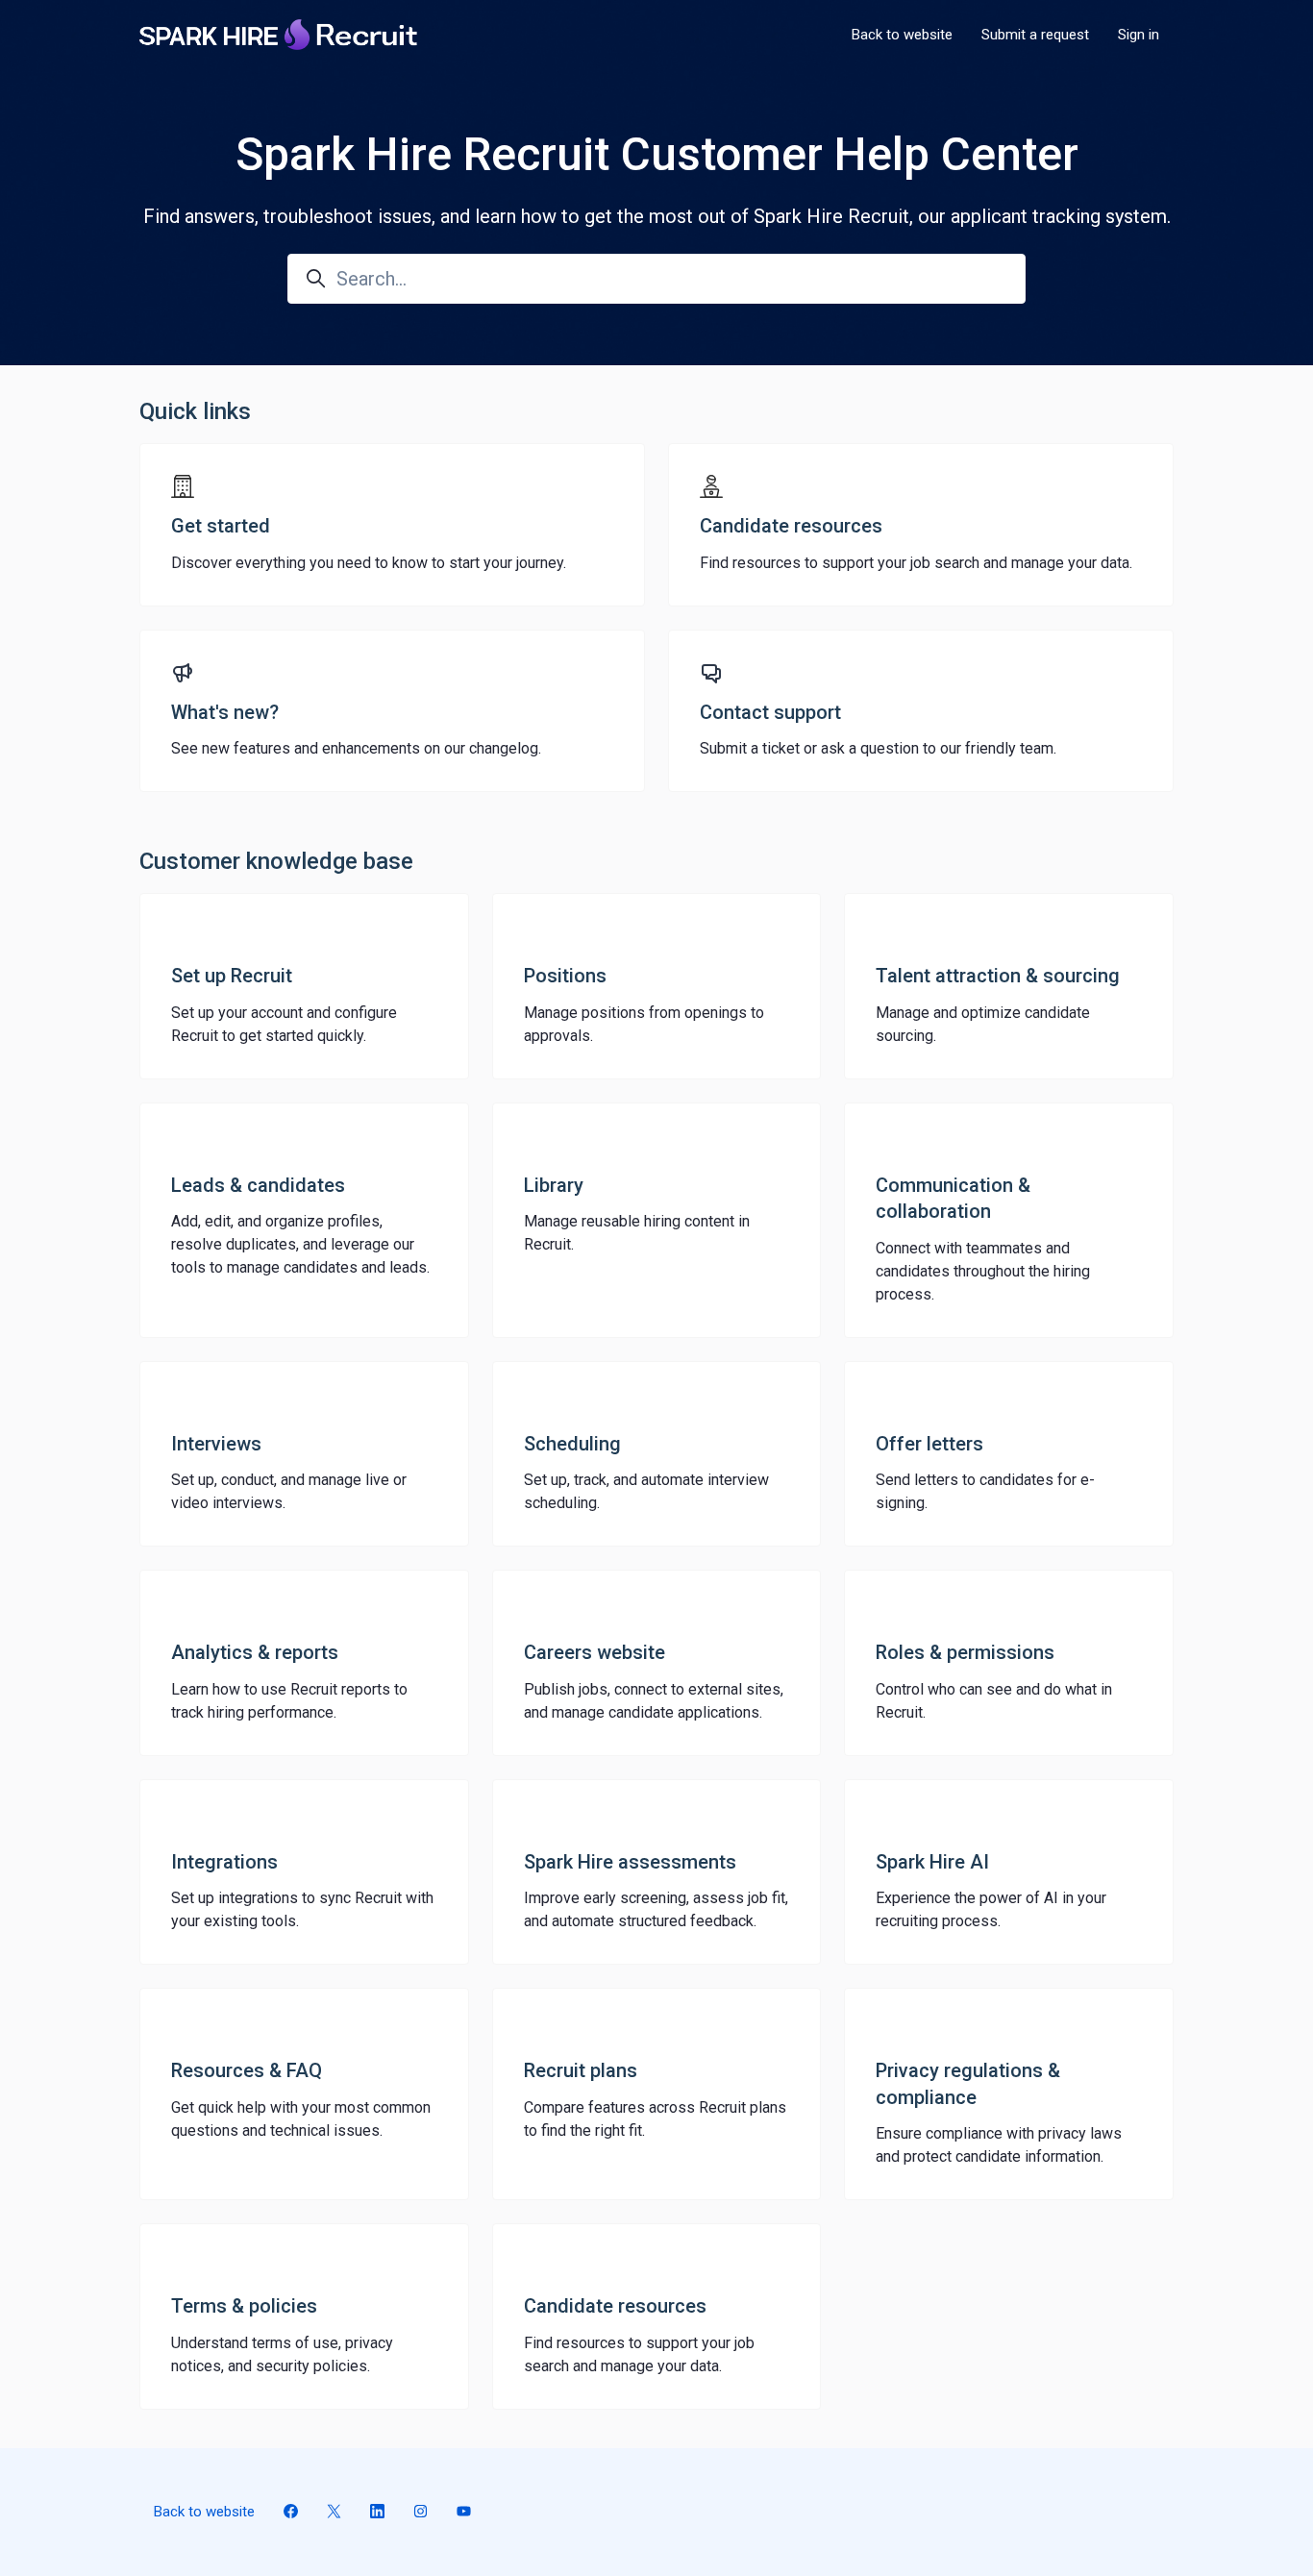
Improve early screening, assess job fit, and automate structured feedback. (656, 1909)
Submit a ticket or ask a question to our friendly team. (878, 748)
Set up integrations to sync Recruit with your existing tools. (302, 1909)
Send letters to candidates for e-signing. (985, 1491)
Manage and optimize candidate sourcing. (983, 1024)
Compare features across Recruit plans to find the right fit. (655, 2119)
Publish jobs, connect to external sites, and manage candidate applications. (654, 1701)
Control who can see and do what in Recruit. (994, 1701)
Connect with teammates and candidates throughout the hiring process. (983, 1271)
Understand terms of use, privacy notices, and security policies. (282, 2354)
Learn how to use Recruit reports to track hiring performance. (289, 1701)
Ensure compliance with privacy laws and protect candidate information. (999, 2145)
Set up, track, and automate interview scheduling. (646, 1491)
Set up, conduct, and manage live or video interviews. (289, 1491)
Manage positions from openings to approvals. (644, 1024)
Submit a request (1035, 35)
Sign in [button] (1139, 35)
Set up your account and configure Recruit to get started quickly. (284, 1024)
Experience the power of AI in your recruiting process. (991, 1909)
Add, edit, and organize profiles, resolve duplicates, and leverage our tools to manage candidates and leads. (300, 1244)
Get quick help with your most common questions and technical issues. (301, 2119)
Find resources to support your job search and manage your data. (916, 563)
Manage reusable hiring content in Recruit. (637, 1233)
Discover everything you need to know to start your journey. (369, 563)
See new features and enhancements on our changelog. (356, 748)
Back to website (902, 35)
